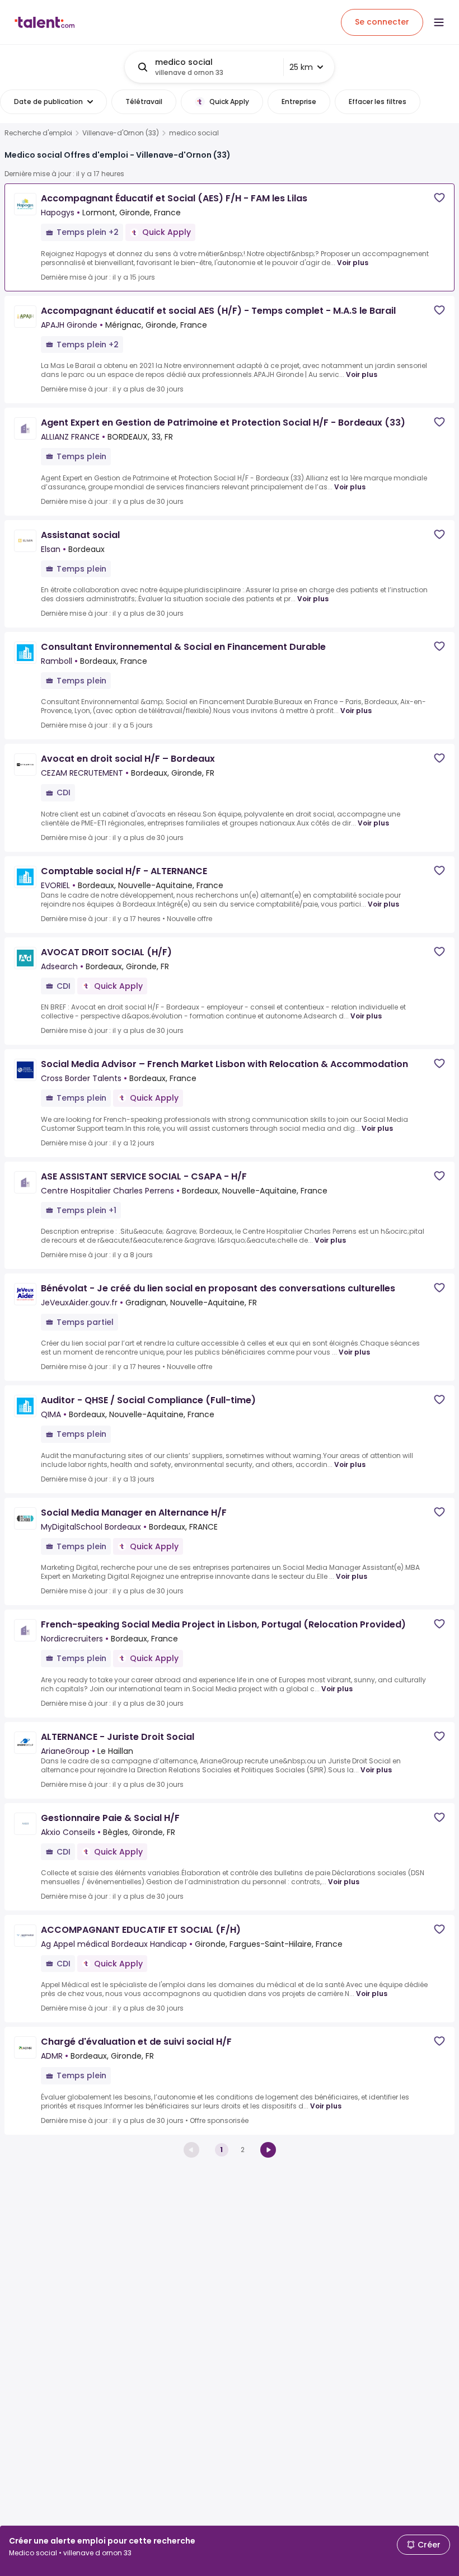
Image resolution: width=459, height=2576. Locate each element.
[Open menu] (439, 22)
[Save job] (439, 198)
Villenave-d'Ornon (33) (121, 133)
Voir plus (353, 263)
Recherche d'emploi (38, 133)
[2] (268, 2150)
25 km (301, 67)
